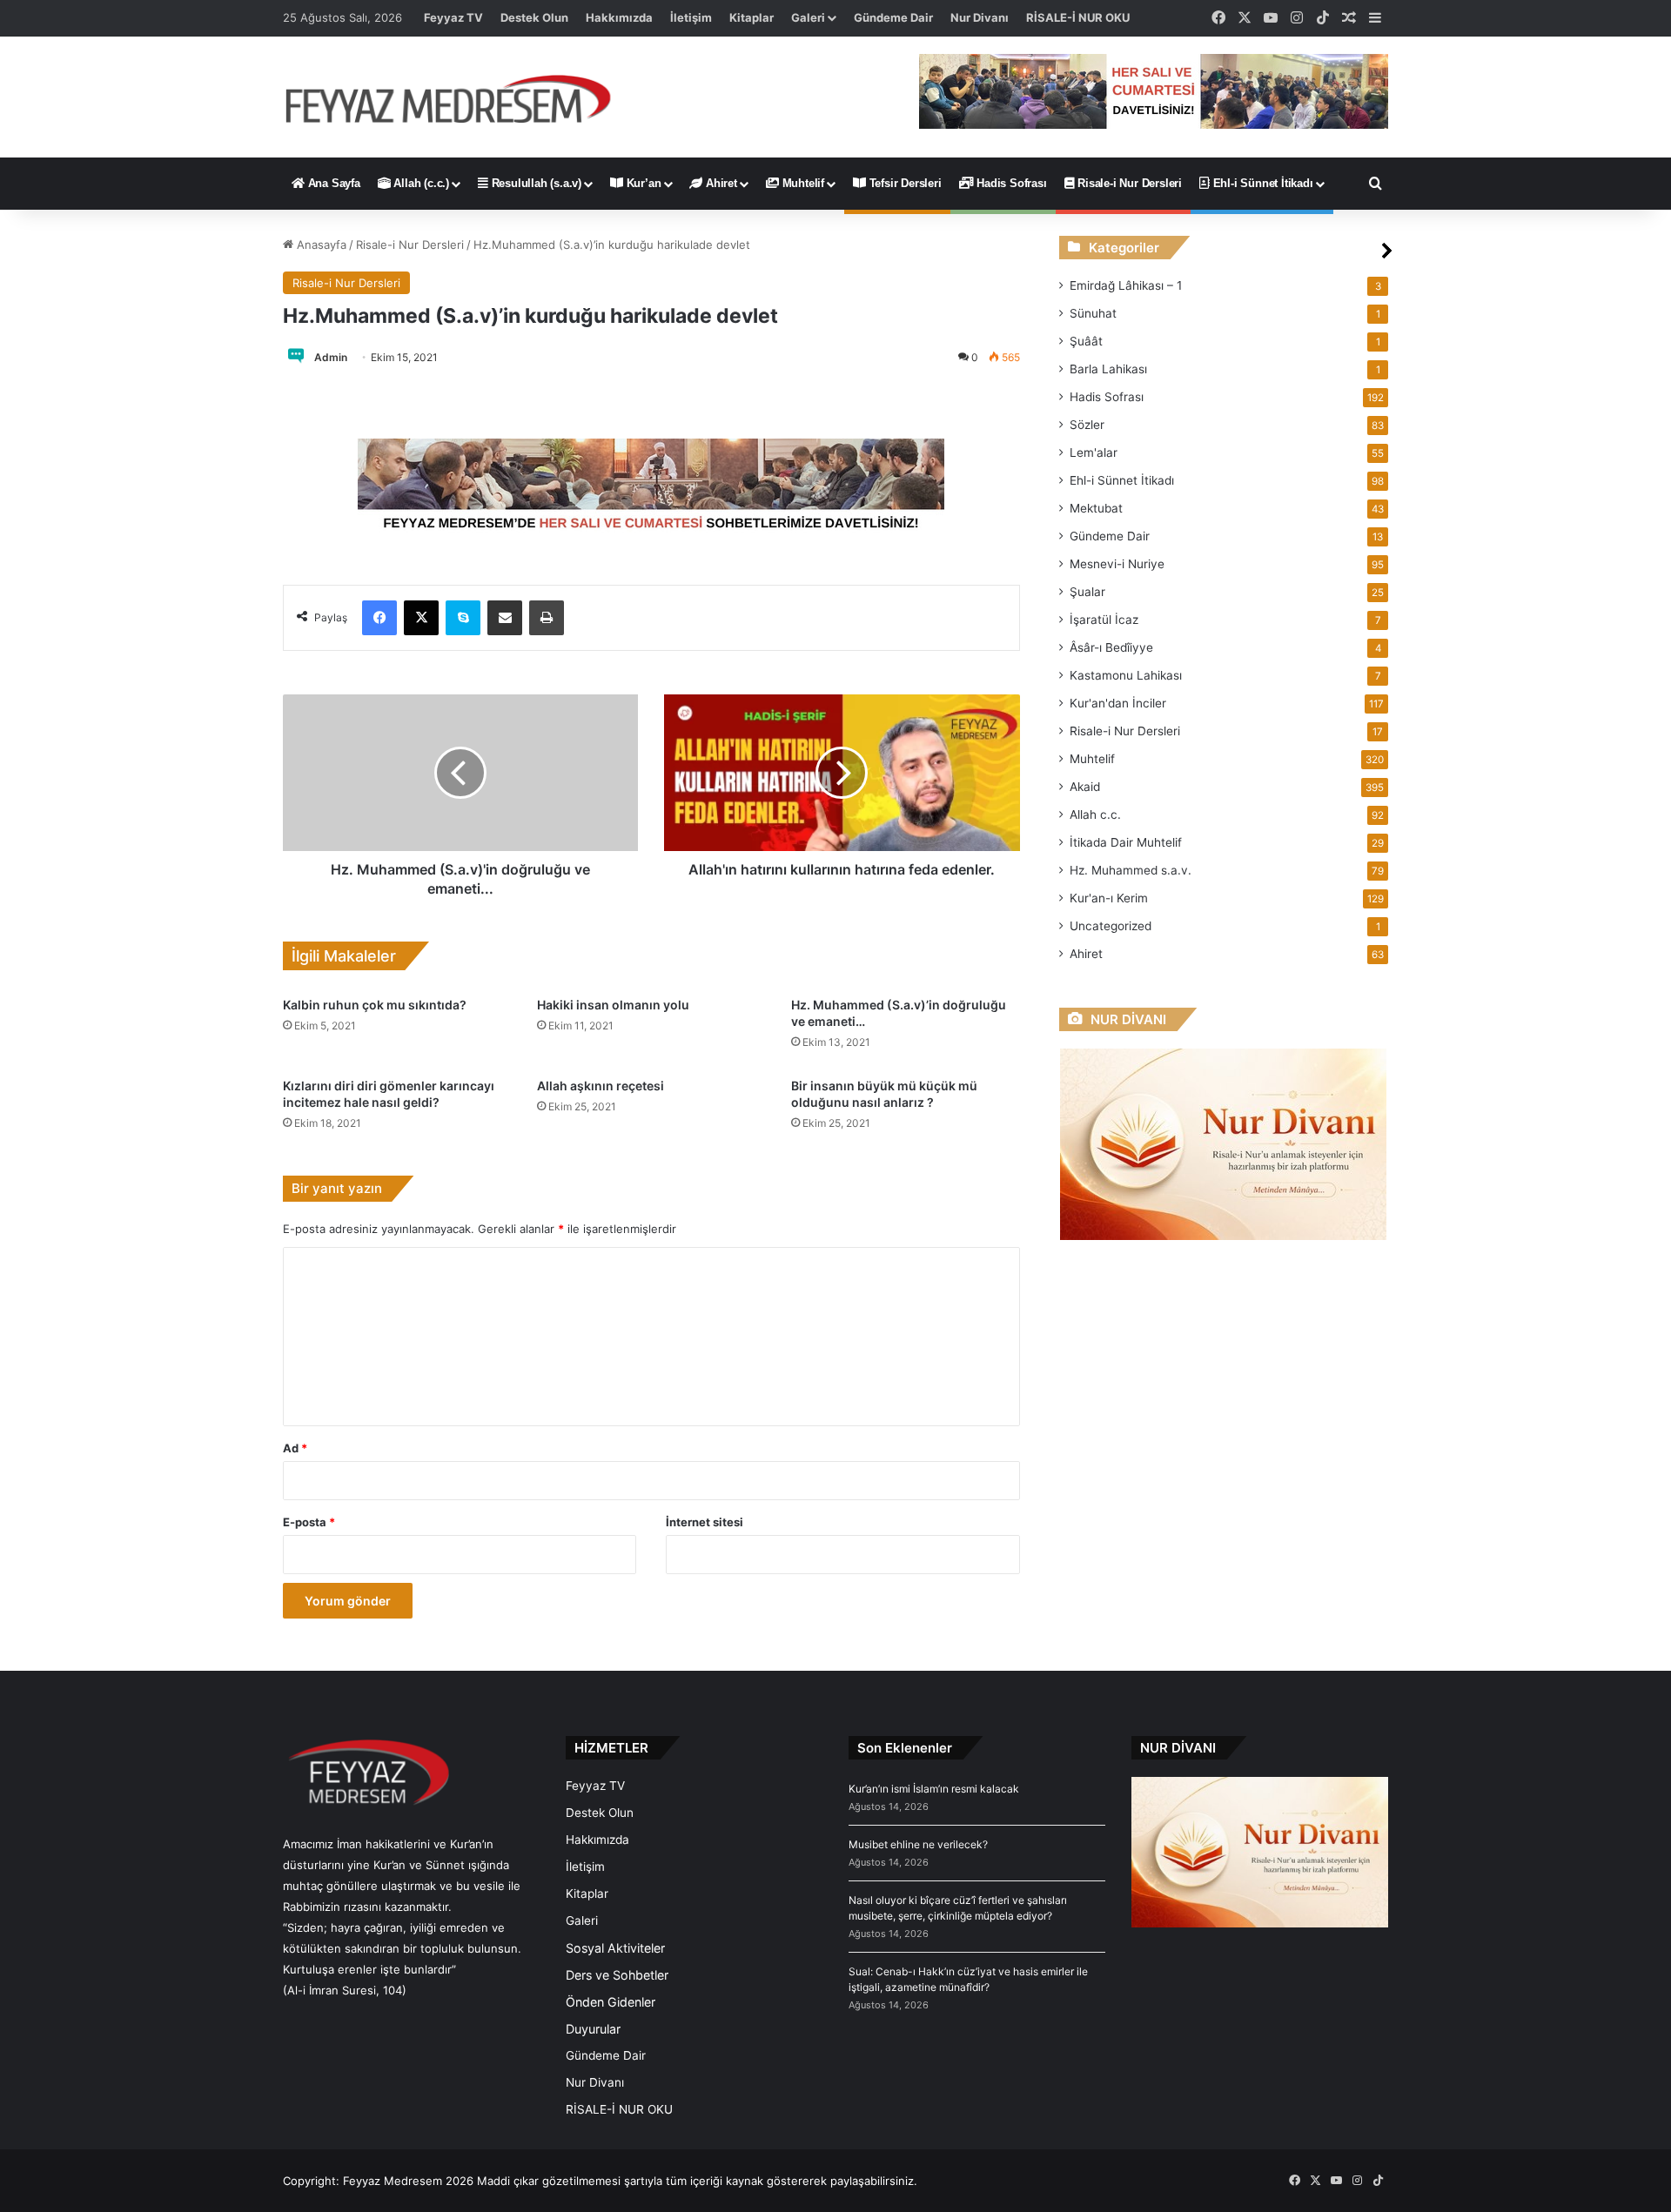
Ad (295, 1448)
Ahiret (720, 183)
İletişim (691, 17)
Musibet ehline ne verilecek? (918, 1844)
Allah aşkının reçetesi (601, 1086)
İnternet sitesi (705, 1522)
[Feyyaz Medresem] (458, 97)
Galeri (808, 17)
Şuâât (1086, 341)
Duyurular (593, 2029)
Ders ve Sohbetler (617, 1975)
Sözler (1087, 425)
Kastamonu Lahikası (1126, 675)
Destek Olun (534, 17)
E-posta (309, 1522)
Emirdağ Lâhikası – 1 (1126, 285)
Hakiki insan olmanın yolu (613, 1005)
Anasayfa (320, 245)
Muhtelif (802, 183)
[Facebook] (379, 618)
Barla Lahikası (1108, 369)
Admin (331, 357)
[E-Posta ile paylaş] (505, 618)
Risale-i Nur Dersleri (1128, 183)
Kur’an (642, 183)
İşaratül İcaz (1104, 620)
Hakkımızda (619, 17)
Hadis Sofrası (1010, 183)
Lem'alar (1094, 452)
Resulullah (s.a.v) (535, 183)
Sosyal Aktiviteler (615, 1948)
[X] (421, 618)
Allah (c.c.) (420, 183)
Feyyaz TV (453, 17)
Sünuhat (1093, 313)
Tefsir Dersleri (904, 183)
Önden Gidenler (611, 2002)
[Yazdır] (547, 618)
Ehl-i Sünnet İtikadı (1262, 183)
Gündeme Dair (893, 17)
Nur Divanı (980, 17)
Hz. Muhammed (1131, 870)
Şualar (1087, 592)
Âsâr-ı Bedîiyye (1111, 647)
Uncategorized (1111, 926)
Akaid (1085, 787)
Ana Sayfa (332, 183)
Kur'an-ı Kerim (1109, 898)
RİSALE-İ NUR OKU (1078, 17)
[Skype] (463, 618)
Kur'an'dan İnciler (1118, 703)
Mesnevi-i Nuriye (1117, 564)
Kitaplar (752, 17)
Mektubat (1096, 508)
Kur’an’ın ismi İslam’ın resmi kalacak (934, 1789)
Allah (1095, 814)
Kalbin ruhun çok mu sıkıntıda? (375, 1005)
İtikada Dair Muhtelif (1126, 842)
